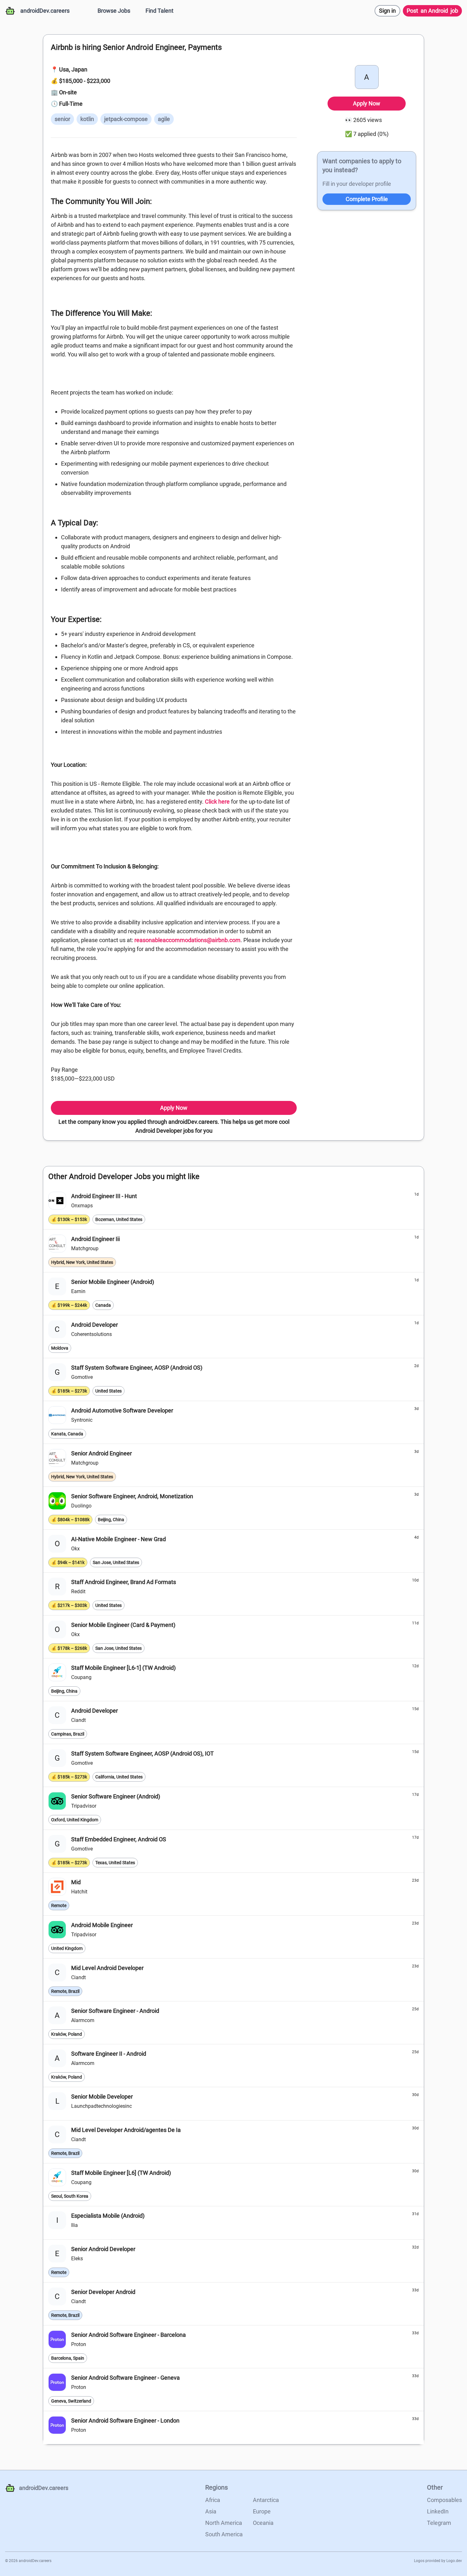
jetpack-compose (126, 119)
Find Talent (159, 11)
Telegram (439, 2523)
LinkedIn (438, 2511)
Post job (432, 11)
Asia (211, 2511)
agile (164, 119)
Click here (217, 802)
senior (62, 119)
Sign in (387, 11)
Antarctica (266, 2500)
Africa (213, 2500)
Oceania (263, 2523)
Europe (262, 2511)
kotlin (87, 119)
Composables (444, 2500)
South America (224, 2534)
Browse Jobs (114, 11)
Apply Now (174, 1108)
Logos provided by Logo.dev (438, 2561)
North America (224, 2523)
